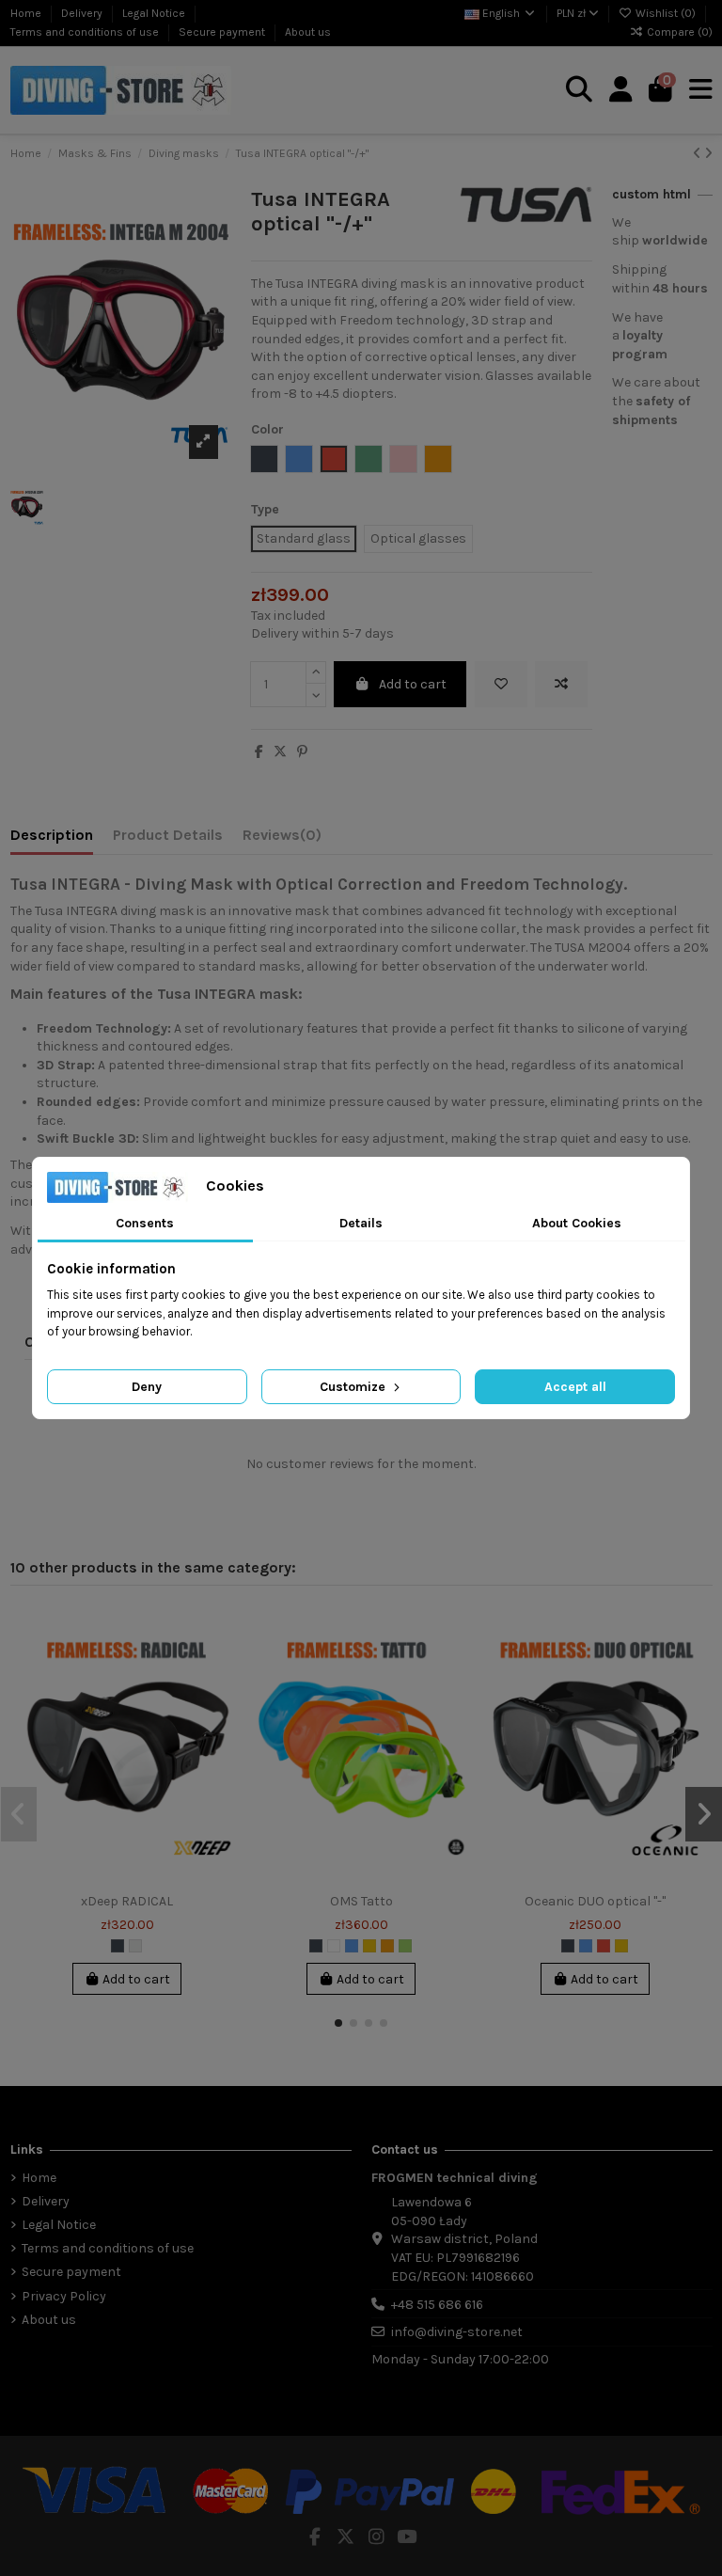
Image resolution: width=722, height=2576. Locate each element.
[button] (338, 2023)
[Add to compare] (561, 684)
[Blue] (352, 1946)
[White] (334, 1946)
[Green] (405, 1946)
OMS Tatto (361, 1901)
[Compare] (220, 1667)
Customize (354, 1387)
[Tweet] (280, 752)
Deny (147, 1387)
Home (27, 13)
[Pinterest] (302, 752)
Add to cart (413, 684)
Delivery (83, 13)
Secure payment (223, 32)
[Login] (621, 90)
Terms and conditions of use (86, 32)
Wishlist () (666, 13)
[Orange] (387, 1946)
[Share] (259, 752)
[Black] (118, 1946)
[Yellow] (369, 1946)
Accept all (575, 1387)
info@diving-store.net (457, 2332)
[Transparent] (135, 1946)
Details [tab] (361, 1223)
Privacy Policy (64, 2296)
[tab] (282, 839)
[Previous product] (698, 154)
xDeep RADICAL (127, 1901)
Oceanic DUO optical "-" (595, 1901)
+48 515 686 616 (437, 2305)
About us (308, 32)
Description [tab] (52, 835)
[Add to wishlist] (501, 684)
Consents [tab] (145, 1223)
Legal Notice (155, 13)
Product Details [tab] (168, 835)
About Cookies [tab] (577, 1223)
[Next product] (708, 154)
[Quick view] (220, 1700)
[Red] (604, 1946)
